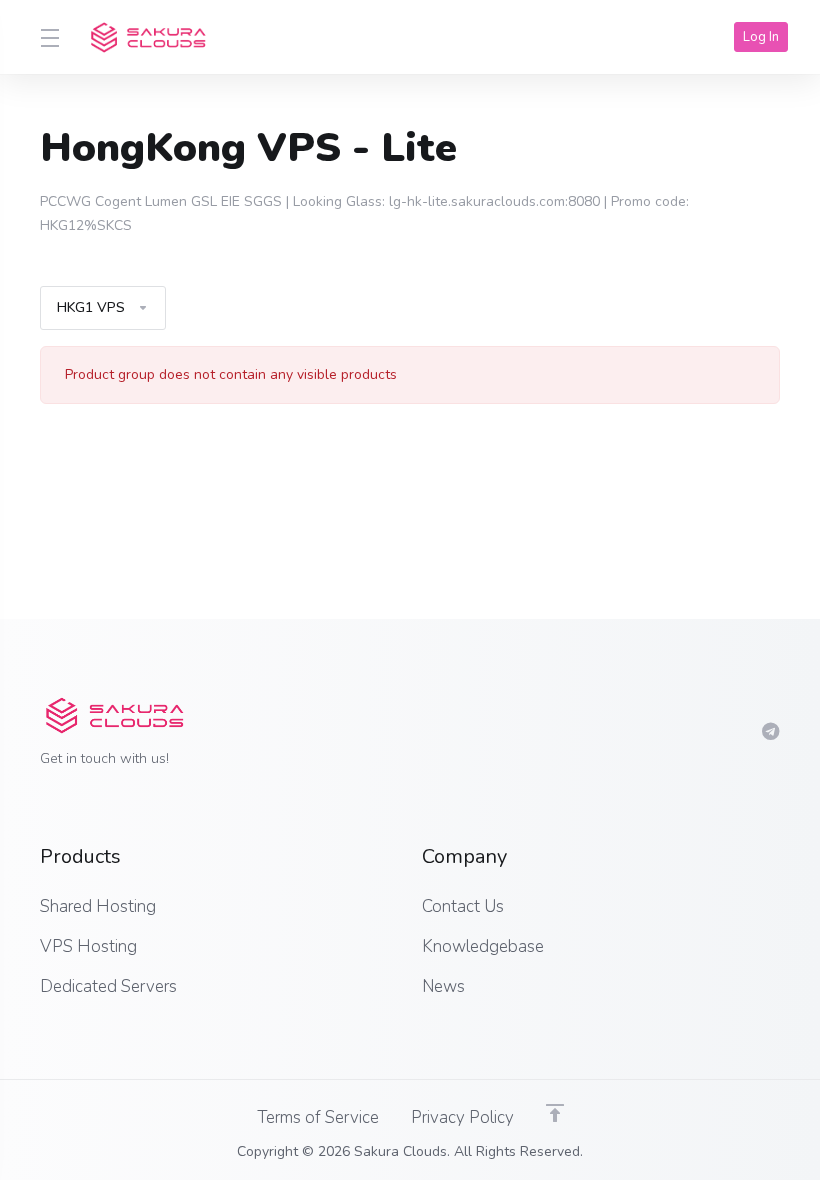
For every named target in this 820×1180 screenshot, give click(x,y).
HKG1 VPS (91, 307)
